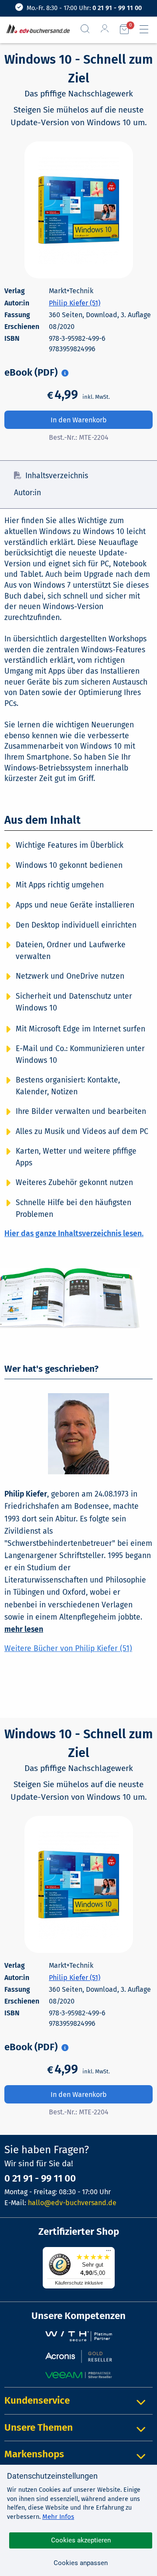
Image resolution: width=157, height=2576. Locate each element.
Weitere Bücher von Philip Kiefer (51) (68, 1649)
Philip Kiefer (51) (75, 303)
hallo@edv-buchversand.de (72, 2203)
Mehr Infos (58, 2517)
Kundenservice (37, 2400)
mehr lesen (24, 1629)
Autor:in (27, 493)
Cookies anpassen (81, 2563)
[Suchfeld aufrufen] (89, 29)
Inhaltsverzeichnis (57, 476)
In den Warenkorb (79, 420)
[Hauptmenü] (147, 29)
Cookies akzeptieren (81, 2540)
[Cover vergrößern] (79, 210)
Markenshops (34, 2454)
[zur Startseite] (36, 29)
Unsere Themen (39, 2427)
